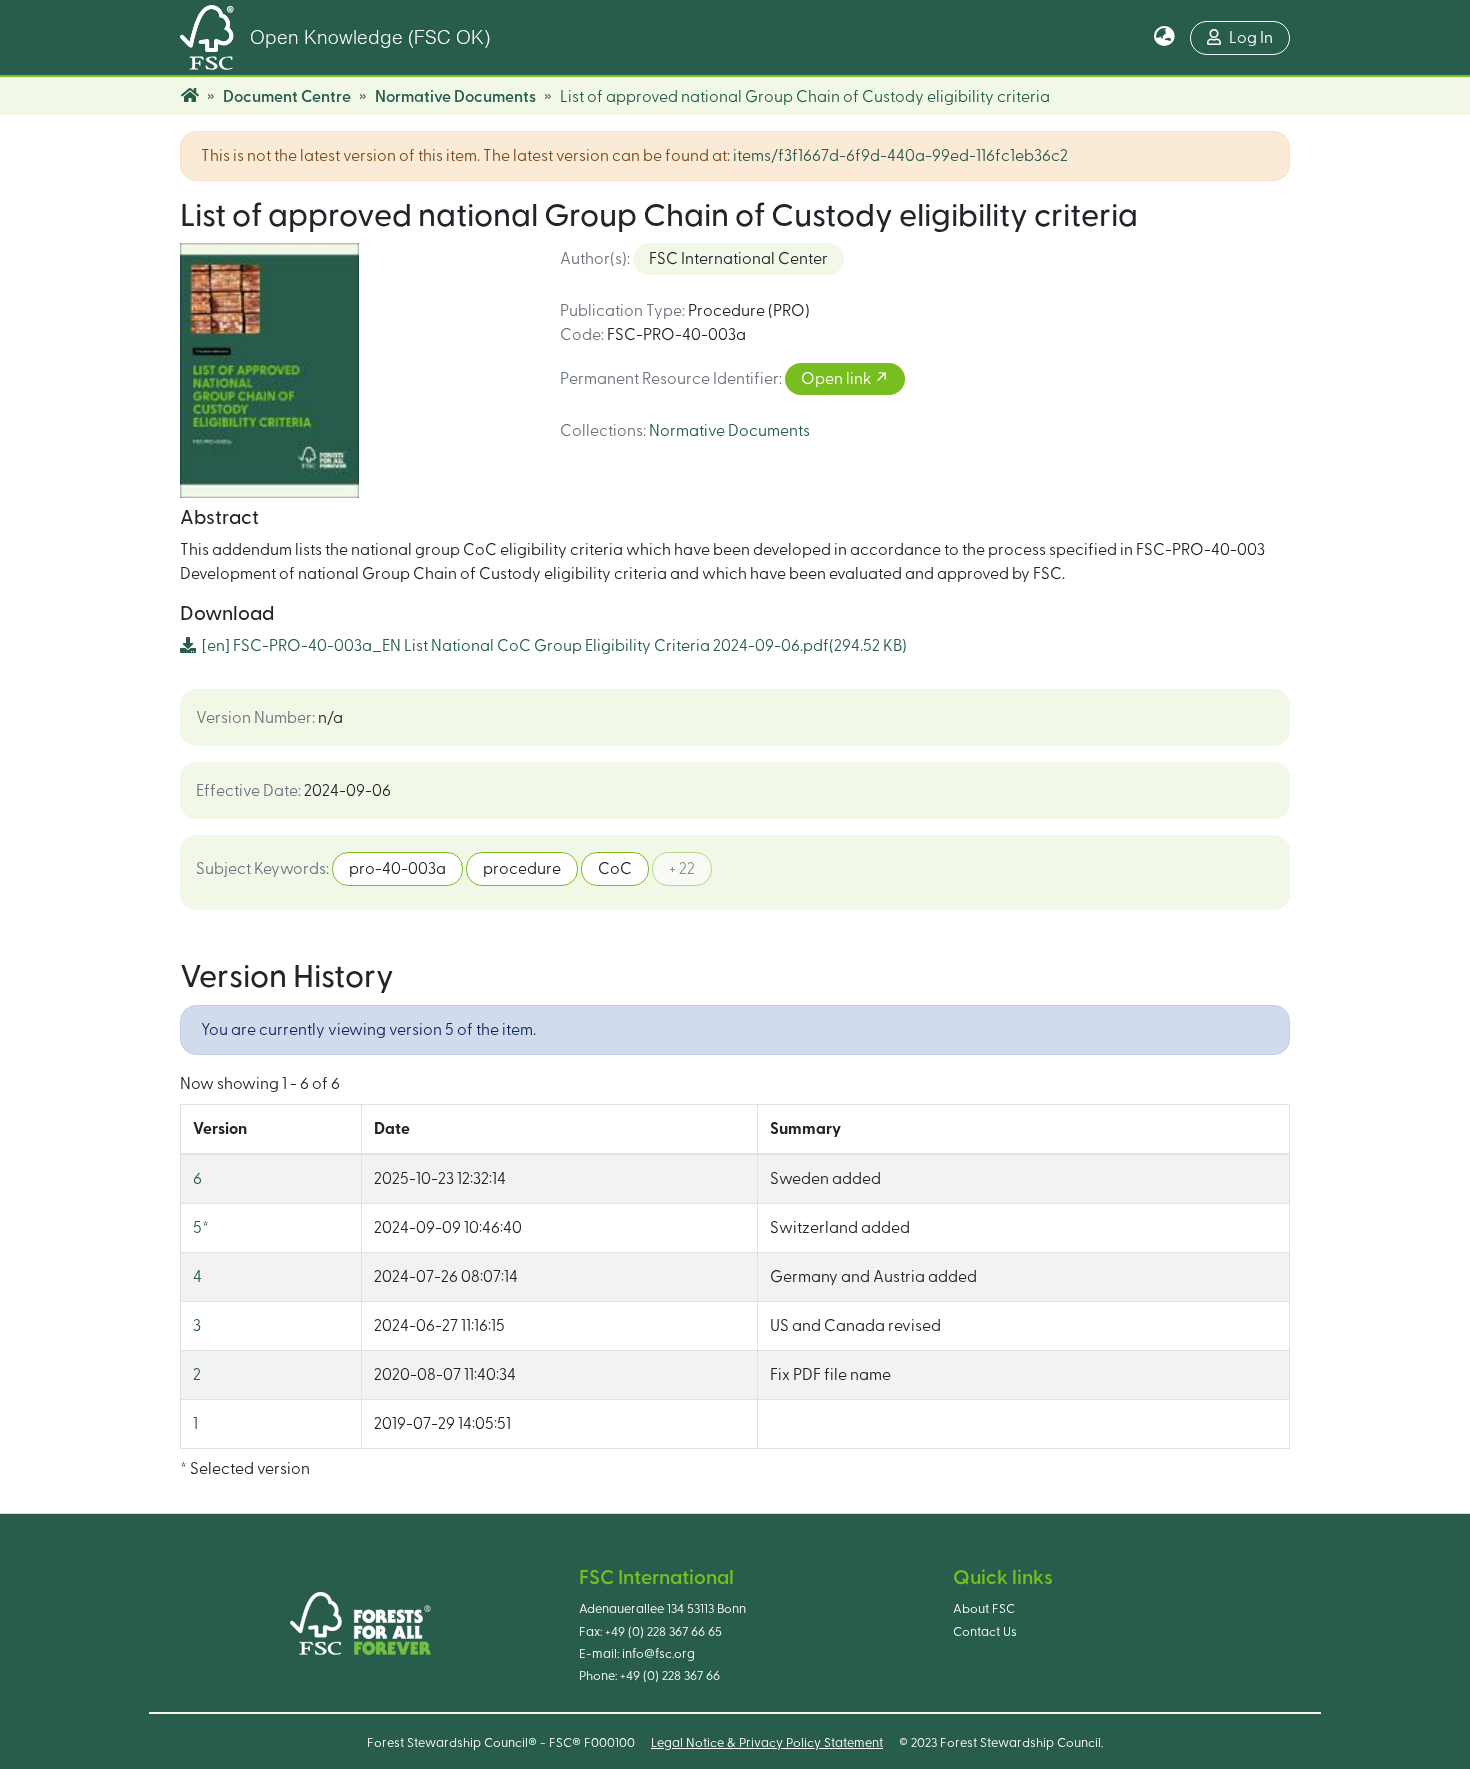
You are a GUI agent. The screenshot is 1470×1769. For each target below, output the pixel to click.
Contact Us (985, 1632)
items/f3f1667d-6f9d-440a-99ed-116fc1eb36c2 (900, 156)
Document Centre (287, 97)
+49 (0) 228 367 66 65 (663, 1632)
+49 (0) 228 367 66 (670, 1676)
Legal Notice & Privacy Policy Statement (767, 1743)
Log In (1251, 38)
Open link (837, 379)
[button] (1164, 38)
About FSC (984, 1609)
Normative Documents (455, 97)
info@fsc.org (658, 1654)
